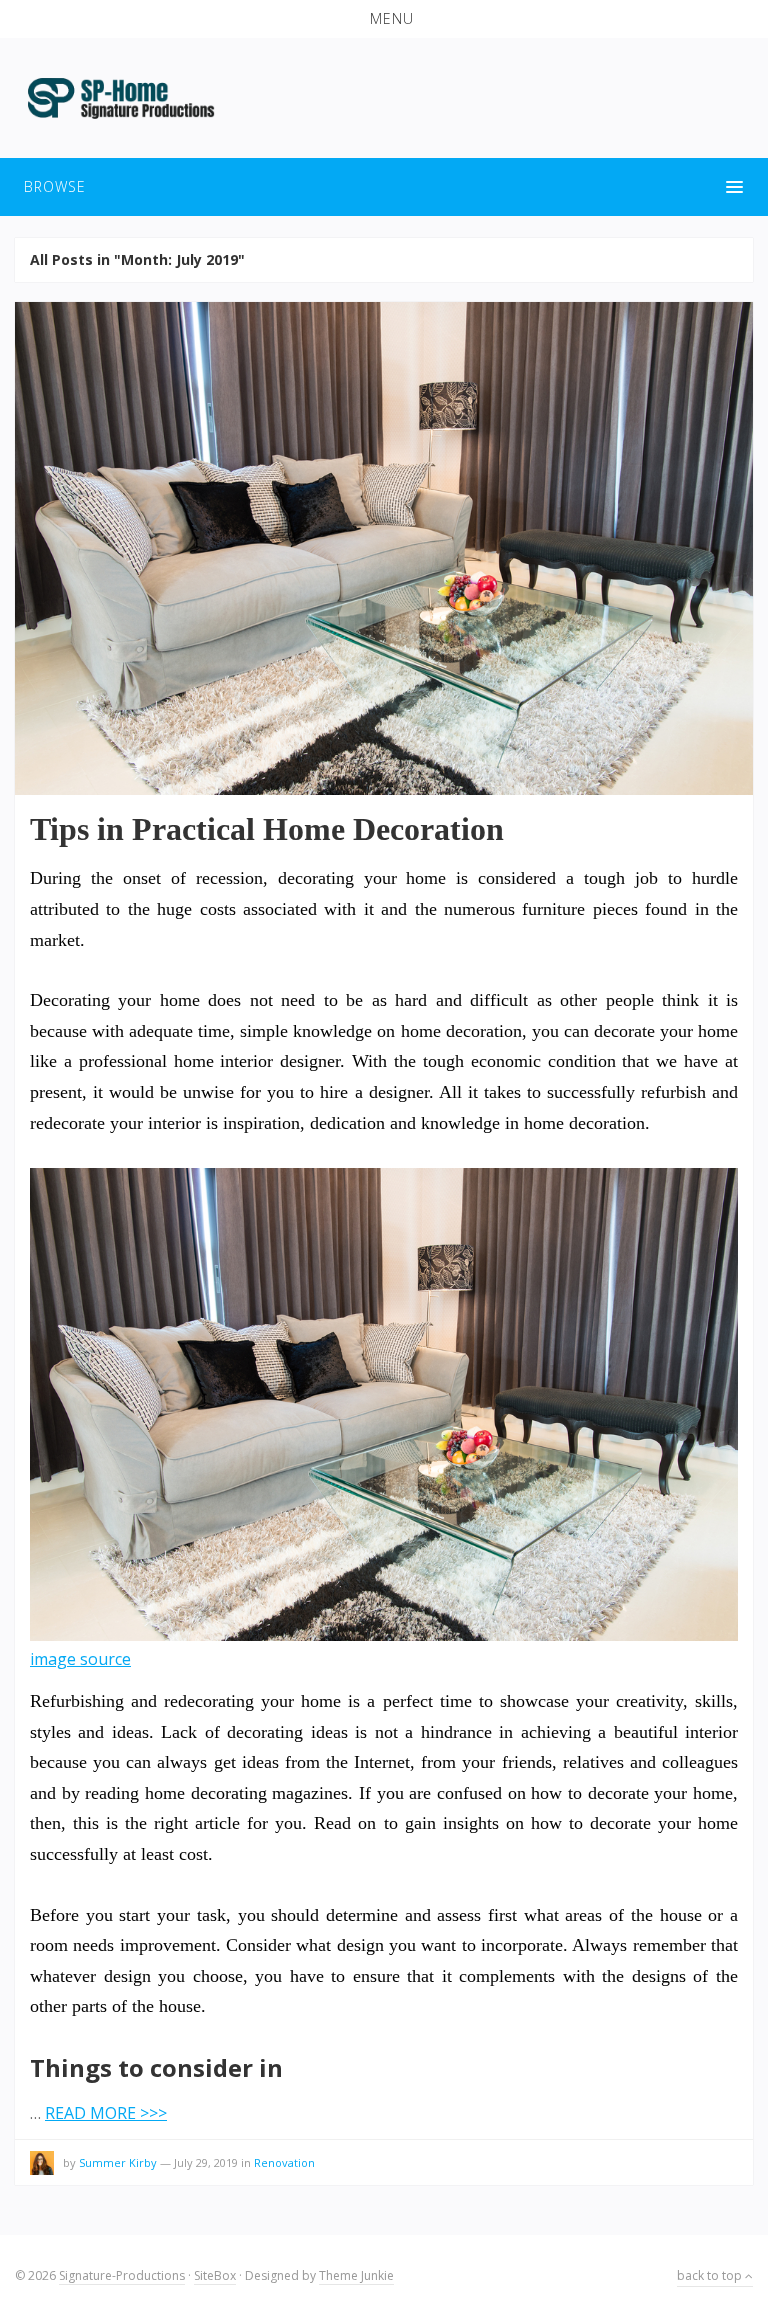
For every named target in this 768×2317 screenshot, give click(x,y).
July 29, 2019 (206, 2162)
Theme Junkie (356, 2275)
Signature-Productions (122, 2275)
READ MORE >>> (106, 2113)
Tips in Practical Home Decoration (267, 829)
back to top (711, 2275)
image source (80, 1659)
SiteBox (215, 2275)
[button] (384, 19)
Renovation (284, 2162)
